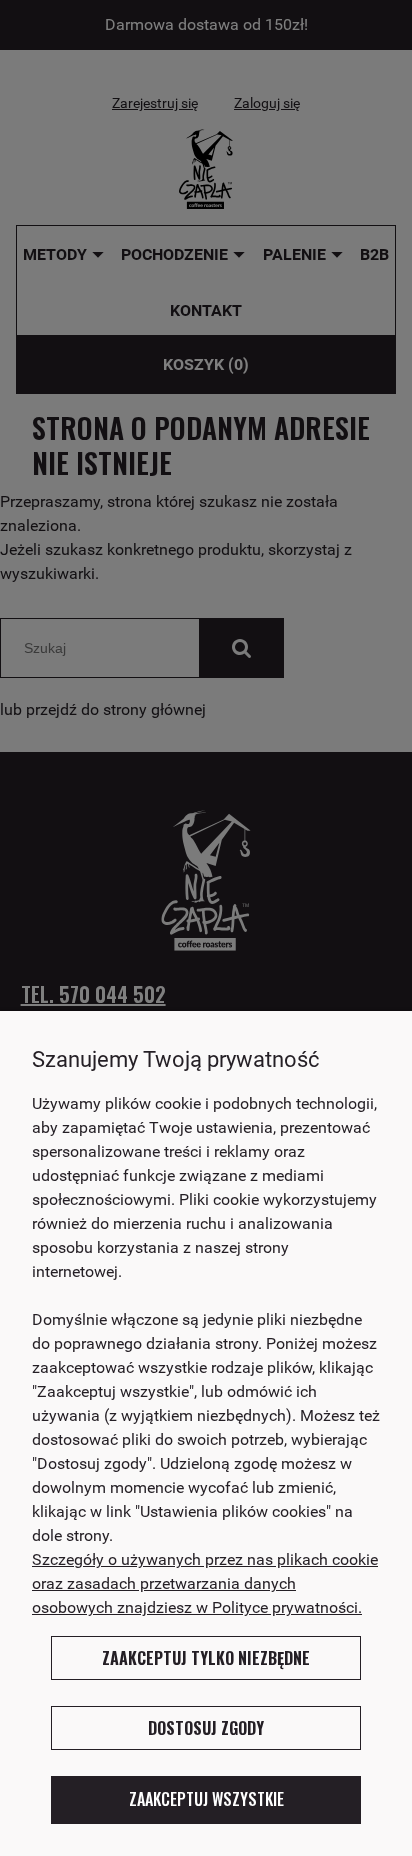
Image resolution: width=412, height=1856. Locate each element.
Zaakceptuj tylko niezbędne (206, 1658)
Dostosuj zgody (206, 1728)
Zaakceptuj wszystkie (206, 1799)
